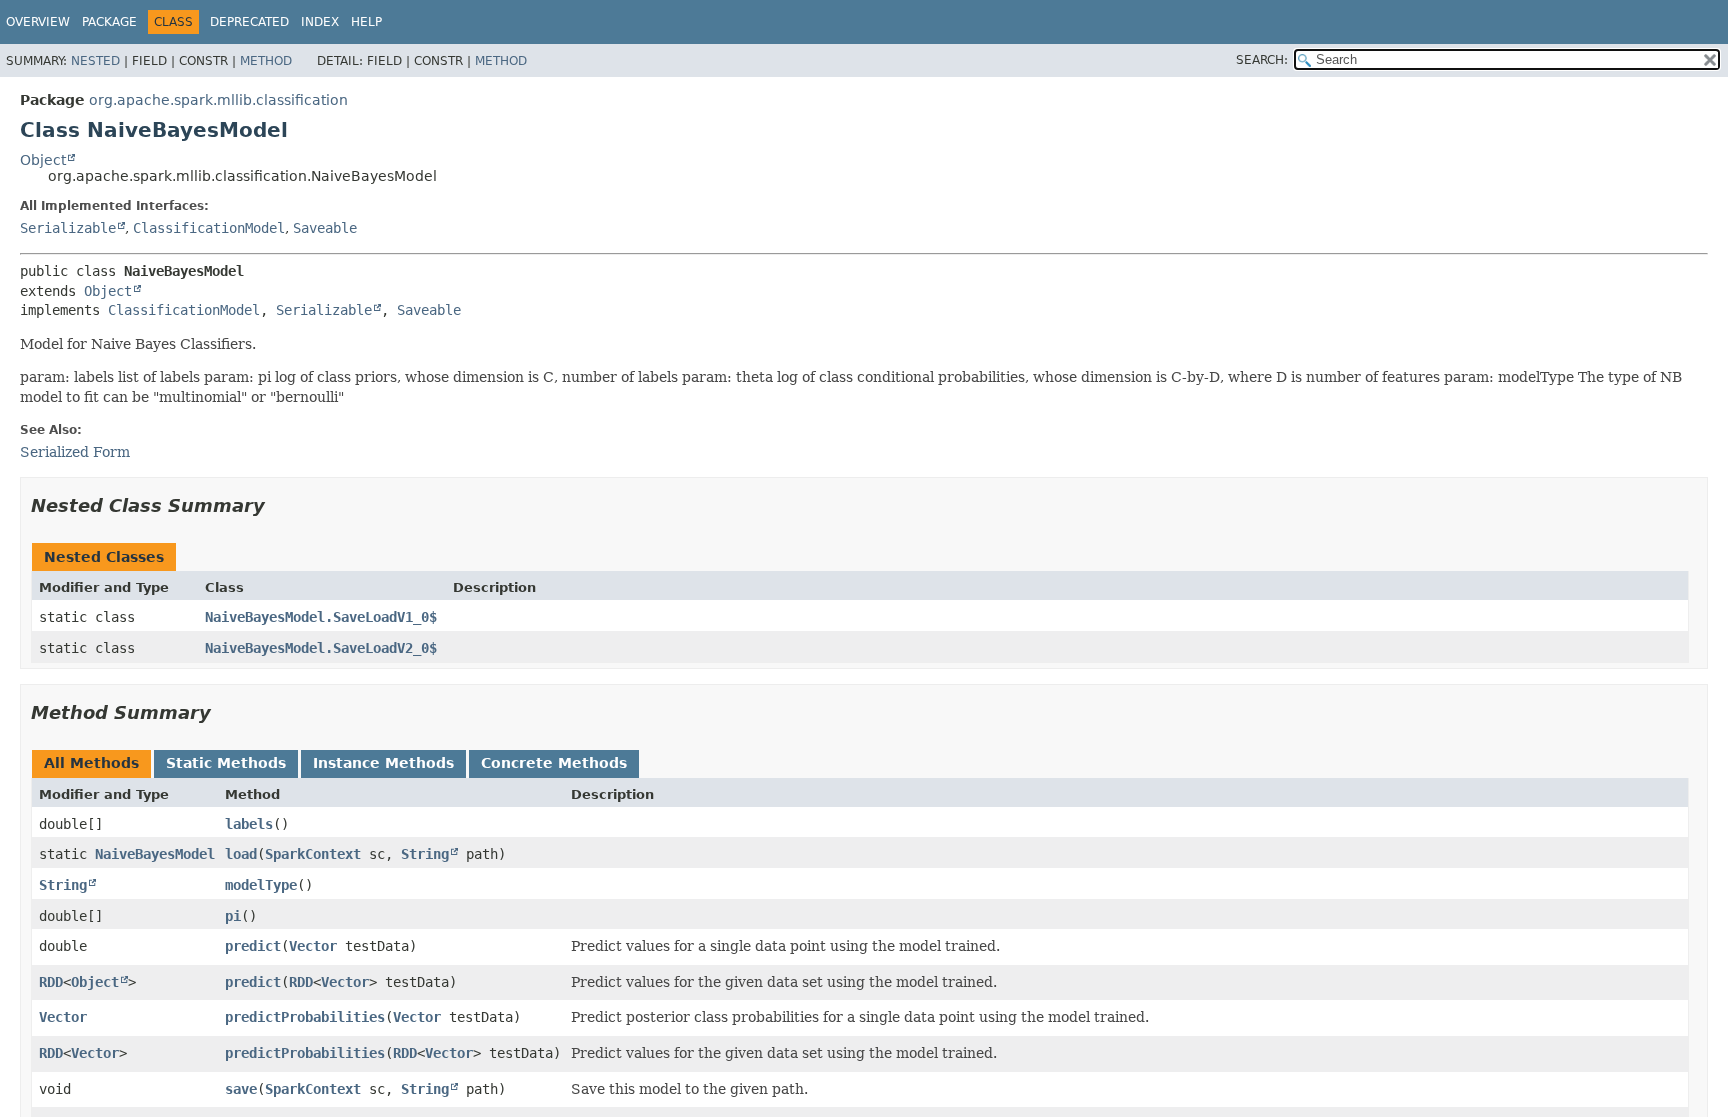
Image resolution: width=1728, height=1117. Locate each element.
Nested (95, 61)
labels (249, 824)
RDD (51, 982)
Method (266, 61)
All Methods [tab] (91, 763)
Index (320, 22)
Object (43, 160)
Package (109, 22)
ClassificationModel (209, 228)
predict (253, 946)
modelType (261, 885)
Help (366, 22)
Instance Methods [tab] (383, 763)
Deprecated (249, 22)
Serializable (68, 228)
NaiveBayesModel (155, 854)
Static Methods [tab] (226, 763)
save (241, 1089)
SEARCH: (1262, 60)
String (425, 854)
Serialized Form (75, 452)
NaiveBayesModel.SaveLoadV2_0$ (321, 648)
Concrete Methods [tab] (554, 763)
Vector (313, 946)
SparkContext (313, 854)
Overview (38, 22)
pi (233, 916)
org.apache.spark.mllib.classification (218, 100)
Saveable (325, 228)
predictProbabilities (305, 1017)
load (241, 854)
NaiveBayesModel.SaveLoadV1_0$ (321, 617)
